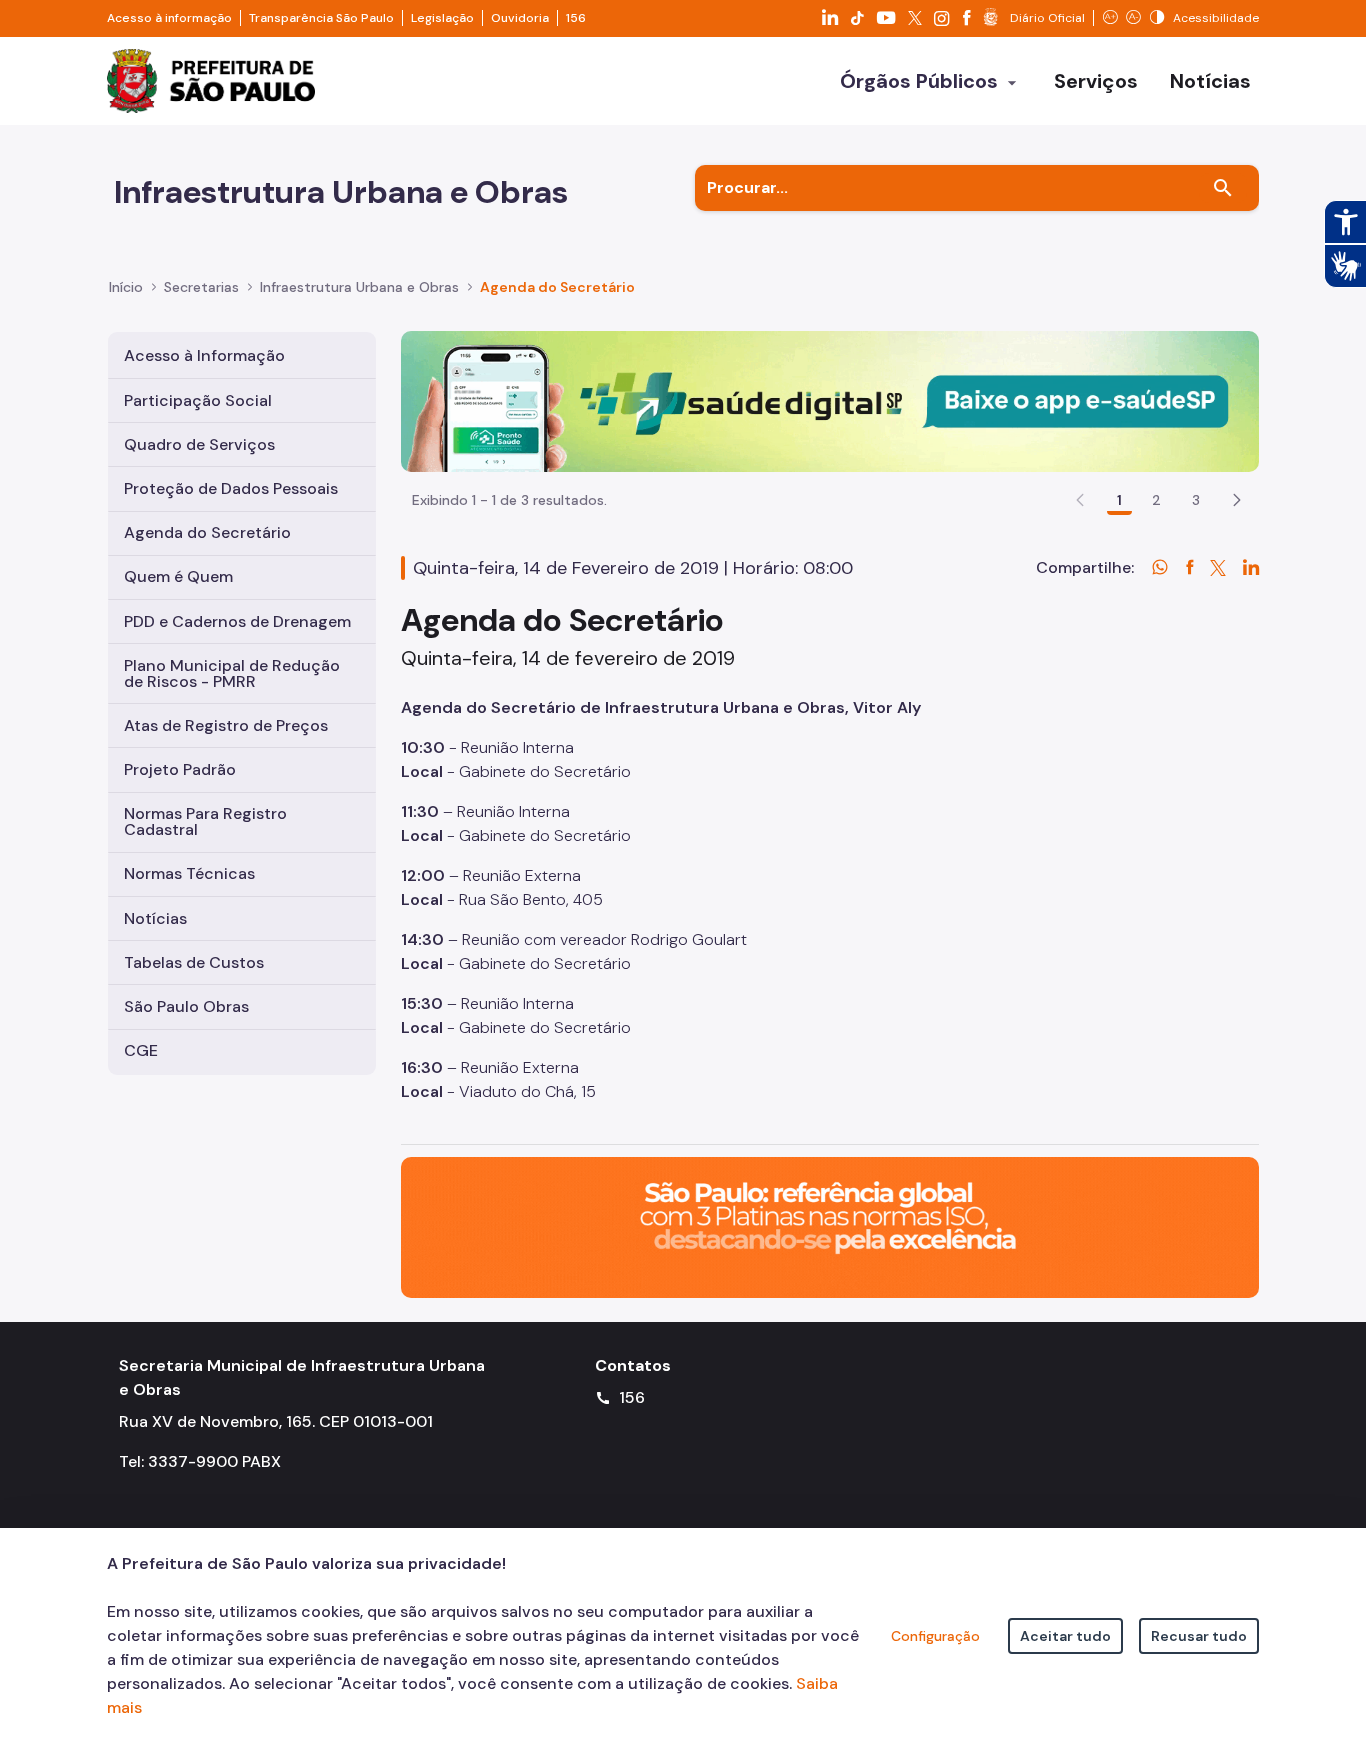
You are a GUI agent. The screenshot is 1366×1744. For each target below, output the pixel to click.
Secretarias (201, 287)
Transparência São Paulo (321, 18)
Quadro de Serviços (199, 444)
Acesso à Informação (204, 355)
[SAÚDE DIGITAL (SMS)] (830, 400)
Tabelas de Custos (194, 962)
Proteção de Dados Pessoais (231, 488)
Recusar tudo (1199, 1636)
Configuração (935, 1636)
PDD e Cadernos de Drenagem (237, 621)
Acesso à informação (169, 18)
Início (126, 287)
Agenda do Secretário (207, 532)
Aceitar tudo (1065, 1636)
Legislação (442, 18)
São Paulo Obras (186, 1006)
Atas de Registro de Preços (226, 725)
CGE (141, 1050)
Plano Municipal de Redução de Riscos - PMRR (232, 673)
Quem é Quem (178, 576)
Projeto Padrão (180, 769)
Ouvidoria (520, 18)
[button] (1237, 500)
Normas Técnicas (189, 873)
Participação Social (198, 400)
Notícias (155, 918)
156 (576, 18)
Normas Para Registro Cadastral (205, 821)
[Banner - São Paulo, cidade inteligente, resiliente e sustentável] (830, 1225)
